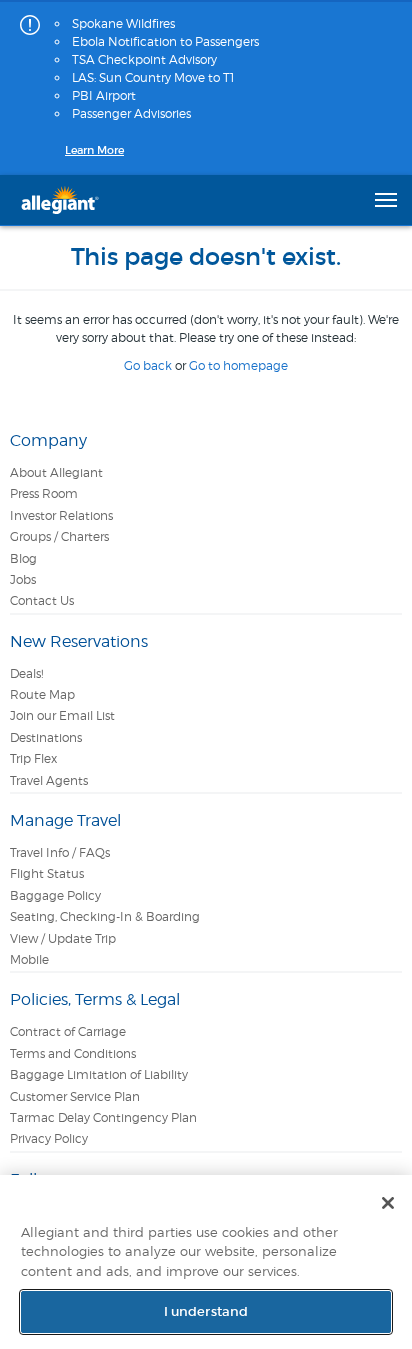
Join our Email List (62, 715)
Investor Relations (61, 515)
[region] (206, 1262)
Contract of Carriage (68, 1031)
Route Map (42, 694)
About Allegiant (56, 472)
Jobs (23, 579)
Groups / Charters (59, 536)
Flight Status (47, 873)
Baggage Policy (55, 895)
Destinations (46, 737)
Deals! (26, 673)
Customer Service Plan (75, 1096)
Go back (148, 365)
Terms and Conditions (73, 1053)
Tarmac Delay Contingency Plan (103, 1117)
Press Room (44, 493)
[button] (386, 200)
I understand (206, 1311)
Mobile (29, 959)
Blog (23, 558)
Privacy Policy (49, 1138)
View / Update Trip (63, 938)
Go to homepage (238, 365)
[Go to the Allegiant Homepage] (60, 200)
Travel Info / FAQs (60, 852)
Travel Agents (49, 780)
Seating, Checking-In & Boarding (105, 916)
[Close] (388, 1203)
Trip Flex (33, 758)
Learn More (94, 150)
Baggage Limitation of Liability (99, 1074)
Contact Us (42, 600)
